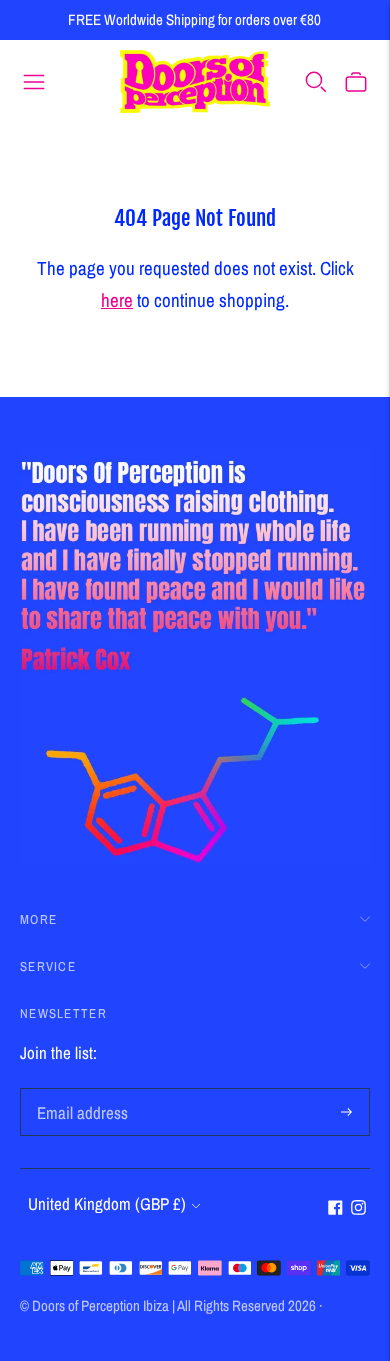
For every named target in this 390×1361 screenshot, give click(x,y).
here (117, 300)
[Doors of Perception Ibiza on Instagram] (358, 1208)
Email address (79, 1090)
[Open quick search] (316, 81)
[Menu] (34, 81)
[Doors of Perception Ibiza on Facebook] (335, 1208)
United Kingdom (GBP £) (107, 1203)
